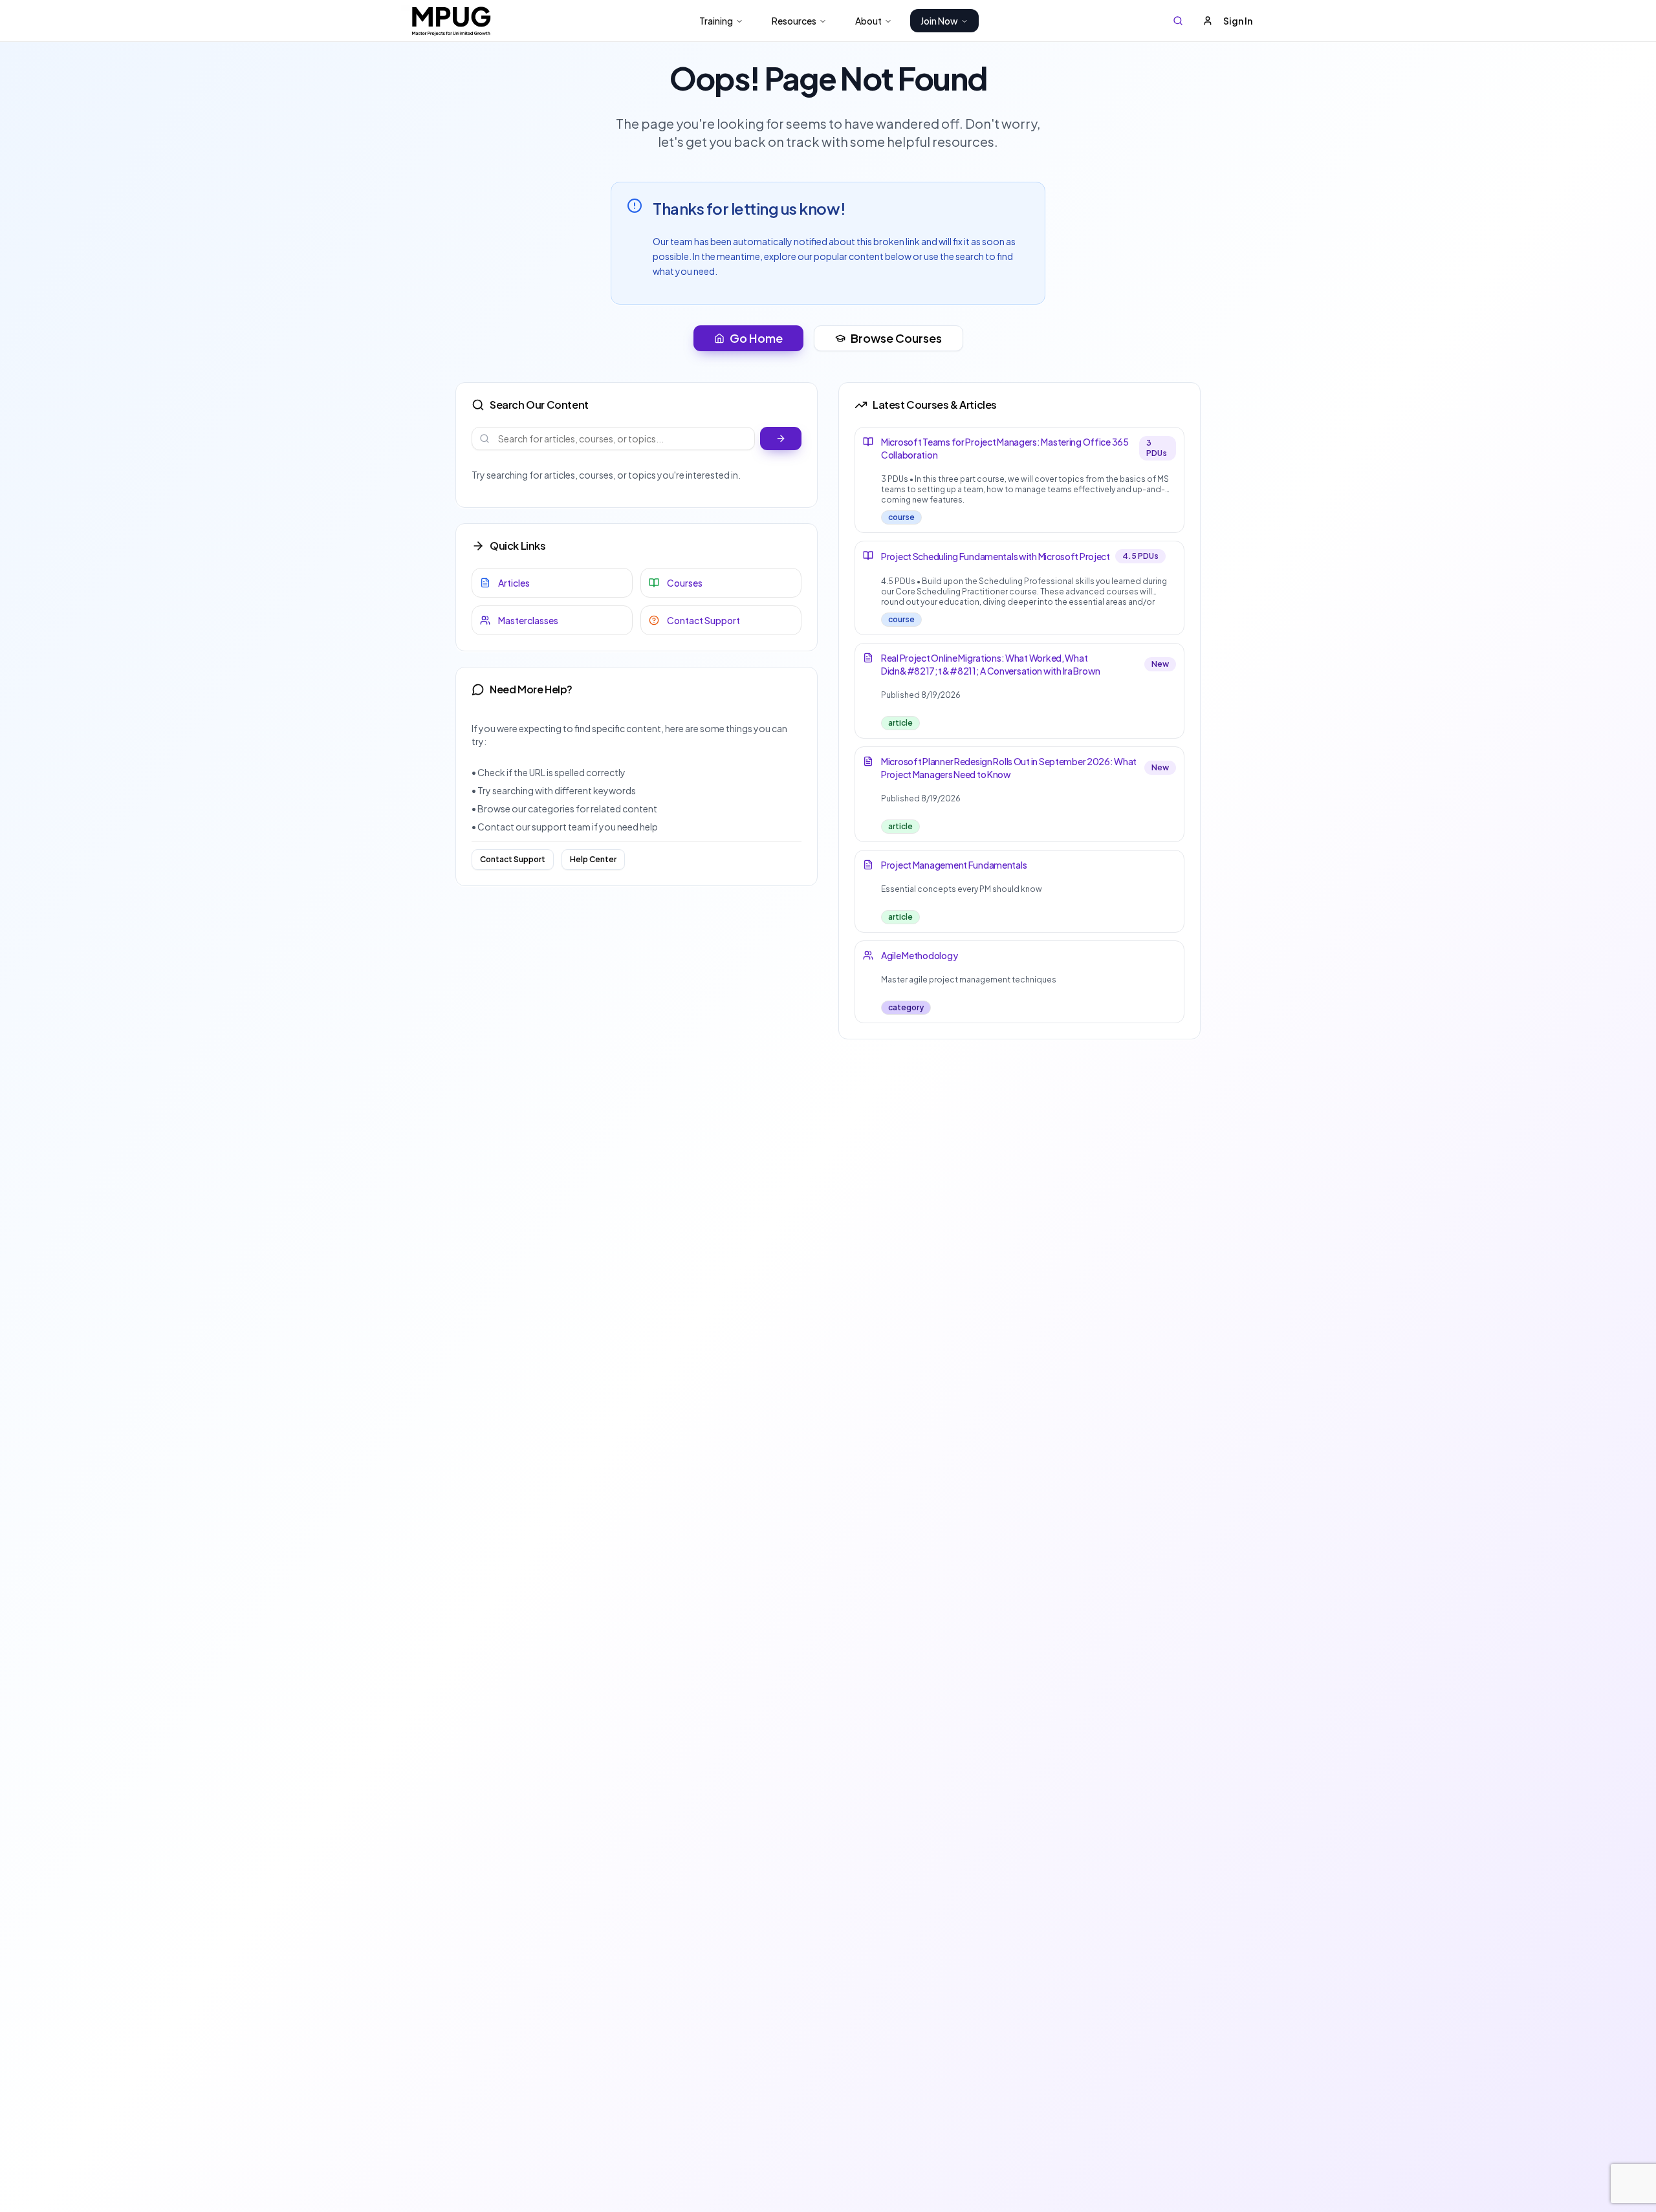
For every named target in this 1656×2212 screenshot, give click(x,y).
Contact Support (513, 859)
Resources (794, 21)
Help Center (593, 859)
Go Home (756, 338)
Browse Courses (896, 338)
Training (716, 21)
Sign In (1238, 21)
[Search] (1178, 21)
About (868, 21)
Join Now (939, 21)
